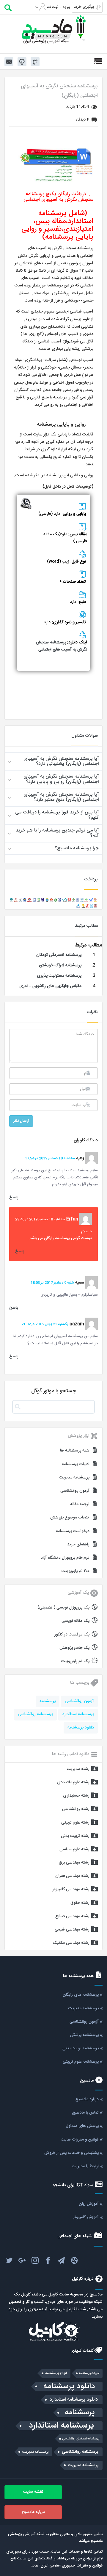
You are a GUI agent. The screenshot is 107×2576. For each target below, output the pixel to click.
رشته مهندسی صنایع (72, 1916)
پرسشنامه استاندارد (78, 1714)
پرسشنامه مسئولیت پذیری (59, 976)
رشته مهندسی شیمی (72, 1930)
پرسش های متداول (82, 2126)
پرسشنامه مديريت (36, 2452)
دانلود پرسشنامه (81, 1728)
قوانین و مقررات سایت (80, 2140)
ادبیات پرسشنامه (76, 1464)
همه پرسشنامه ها (75, 1451)
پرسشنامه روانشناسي (35, 1714)
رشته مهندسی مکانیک (71, 1943)
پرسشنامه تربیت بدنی (81, 2048)
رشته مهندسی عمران (72, 1876)
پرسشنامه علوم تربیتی (81, 2062)
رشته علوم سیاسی (74, 1849)
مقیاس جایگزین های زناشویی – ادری (50, 986)
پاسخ (14, 1197)
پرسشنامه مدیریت (74, 1478)
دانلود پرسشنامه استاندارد (74, 2400)
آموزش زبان (89, 2204)
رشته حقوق (80, 1903)
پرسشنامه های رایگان (81, 1995)
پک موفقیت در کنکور (72, 1635)
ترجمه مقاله (80, 1504)
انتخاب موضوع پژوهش (70, 1518)
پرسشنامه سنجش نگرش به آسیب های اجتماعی (62, 646)
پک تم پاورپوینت (75, 1661)
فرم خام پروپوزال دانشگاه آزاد (65, 1558)
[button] (53, 761)
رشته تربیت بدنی (75, 1836)
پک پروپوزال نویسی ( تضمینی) (63, 1608)
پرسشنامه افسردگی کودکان (59, 955)
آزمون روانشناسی (75, 1491)
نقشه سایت (33, 2492)
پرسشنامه (48, 1701)
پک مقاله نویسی (75, 1621)
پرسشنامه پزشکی (84, 2035)
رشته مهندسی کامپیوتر (71, 1889)
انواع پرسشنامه (56, 2373)
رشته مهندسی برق (74, 1863)
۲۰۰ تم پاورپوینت (75, 1571)
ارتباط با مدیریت (85, 2166)
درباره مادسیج (87, 2099)
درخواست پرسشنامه (73, 1531)
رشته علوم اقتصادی (73, 1782)
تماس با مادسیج (85, 2113)
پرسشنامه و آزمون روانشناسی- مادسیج (53, 29)
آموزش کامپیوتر (86, 2217)
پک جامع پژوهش (74, 1648)
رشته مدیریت (78, 1769)
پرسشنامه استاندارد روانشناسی (81, 2439)
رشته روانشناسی (76, 1809)
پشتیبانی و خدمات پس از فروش (71, 2153)
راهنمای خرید (78, 1545)
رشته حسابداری (76, 1796)
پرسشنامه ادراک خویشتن (60, 965)
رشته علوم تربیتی (75, 1823)
